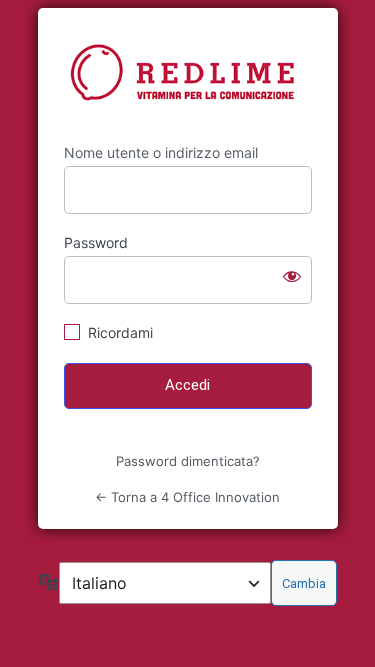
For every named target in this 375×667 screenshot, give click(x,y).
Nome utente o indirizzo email (161, 152)
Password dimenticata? (188, 461)
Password (96, 242)
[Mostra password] (292, 276)
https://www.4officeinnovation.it (188, 76)
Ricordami (120, 332)
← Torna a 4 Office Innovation (187, 497)
